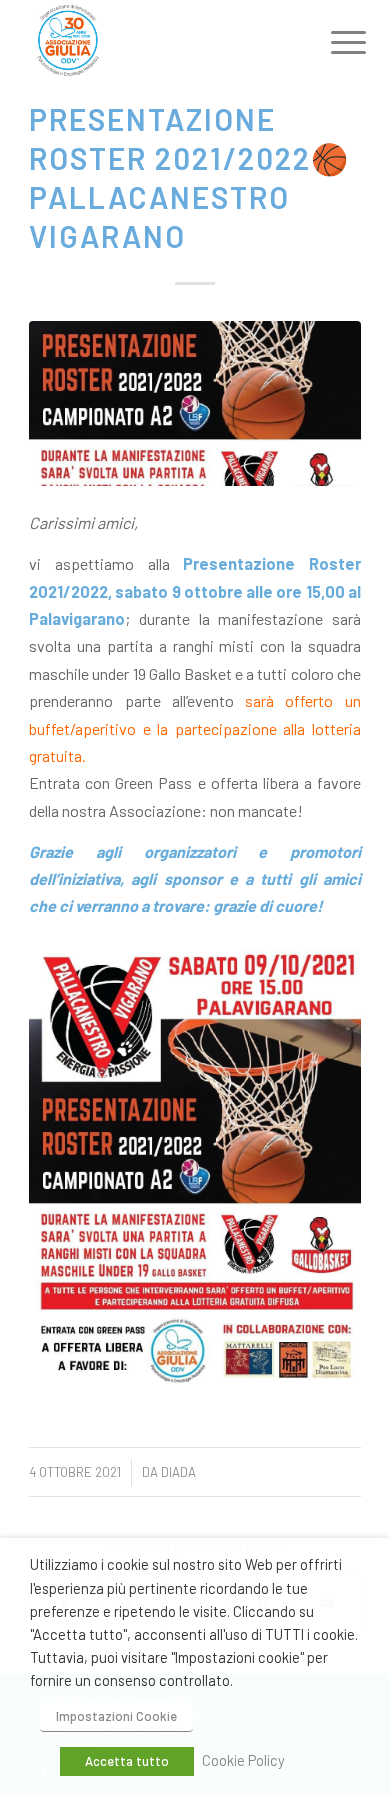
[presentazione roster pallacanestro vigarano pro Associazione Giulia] (195, 403)
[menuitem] (333, 42)
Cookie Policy (243, 1760)
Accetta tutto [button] (127, 1761)
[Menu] (333, 42)
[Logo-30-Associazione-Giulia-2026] (161, 40)
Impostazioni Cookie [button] (116, 1716)
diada (178, 1472)
